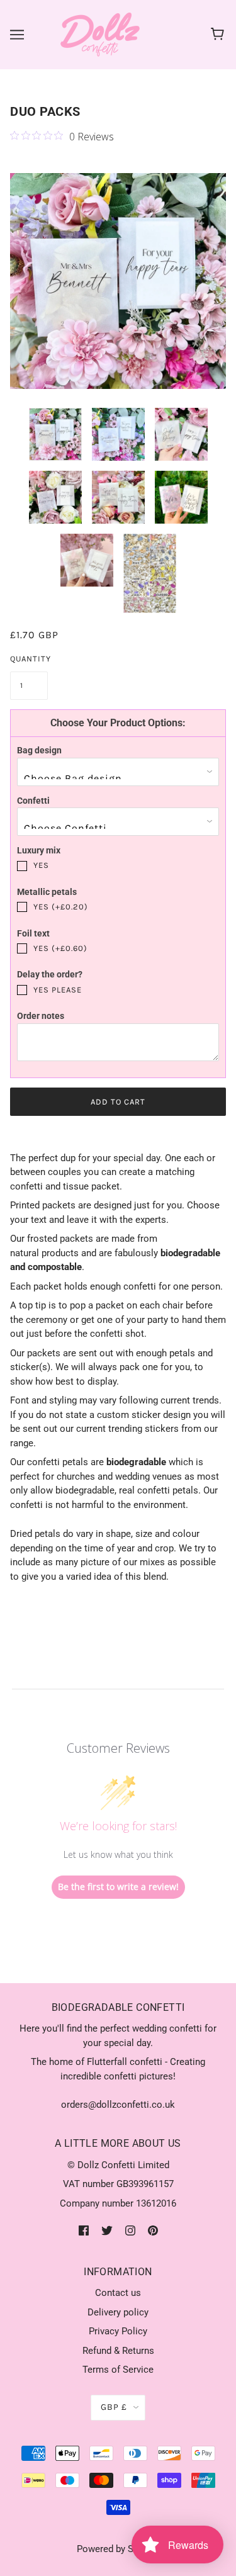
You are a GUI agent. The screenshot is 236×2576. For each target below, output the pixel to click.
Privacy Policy (118, 2331)
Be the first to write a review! (118, 1887)
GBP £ (114, 2407)
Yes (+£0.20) (61, 907)
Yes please (58, 990)
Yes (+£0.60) (60, 948)
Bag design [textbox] (39, 750)
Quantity (29, 659)
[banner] (100, 34)
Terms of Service (118, 2370)
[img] (84, 2230)
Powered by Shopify (118, 2549)
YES (41, 865)
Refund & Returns (118, 2351)
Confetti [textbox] (33, 801)
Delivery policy (118, 2312)
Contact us (118, 2293)
